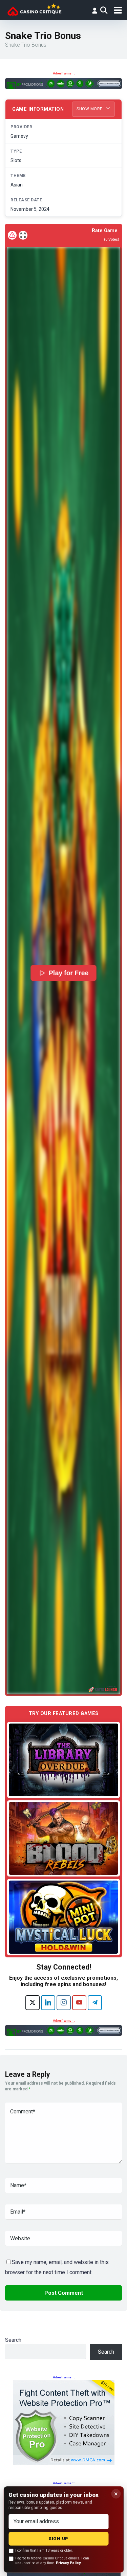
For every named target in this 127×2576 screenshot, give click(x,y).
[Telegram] (95, 2003)
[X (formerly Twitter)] (33, 2003)
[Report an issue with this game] (12, 235)
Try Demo (64, 1760)
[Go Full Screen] (23, 235)
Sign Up (58, 2539)
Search (13, 2340)
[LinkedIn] (48, 2003)
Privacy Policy (68, 2563)
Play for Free (69, 973)
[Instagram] (64, 2003)
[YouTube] (79, 2003)
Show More (90, 109)
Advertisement (64, 73)
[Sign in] (94, 10)
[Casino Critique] (34, 9)
